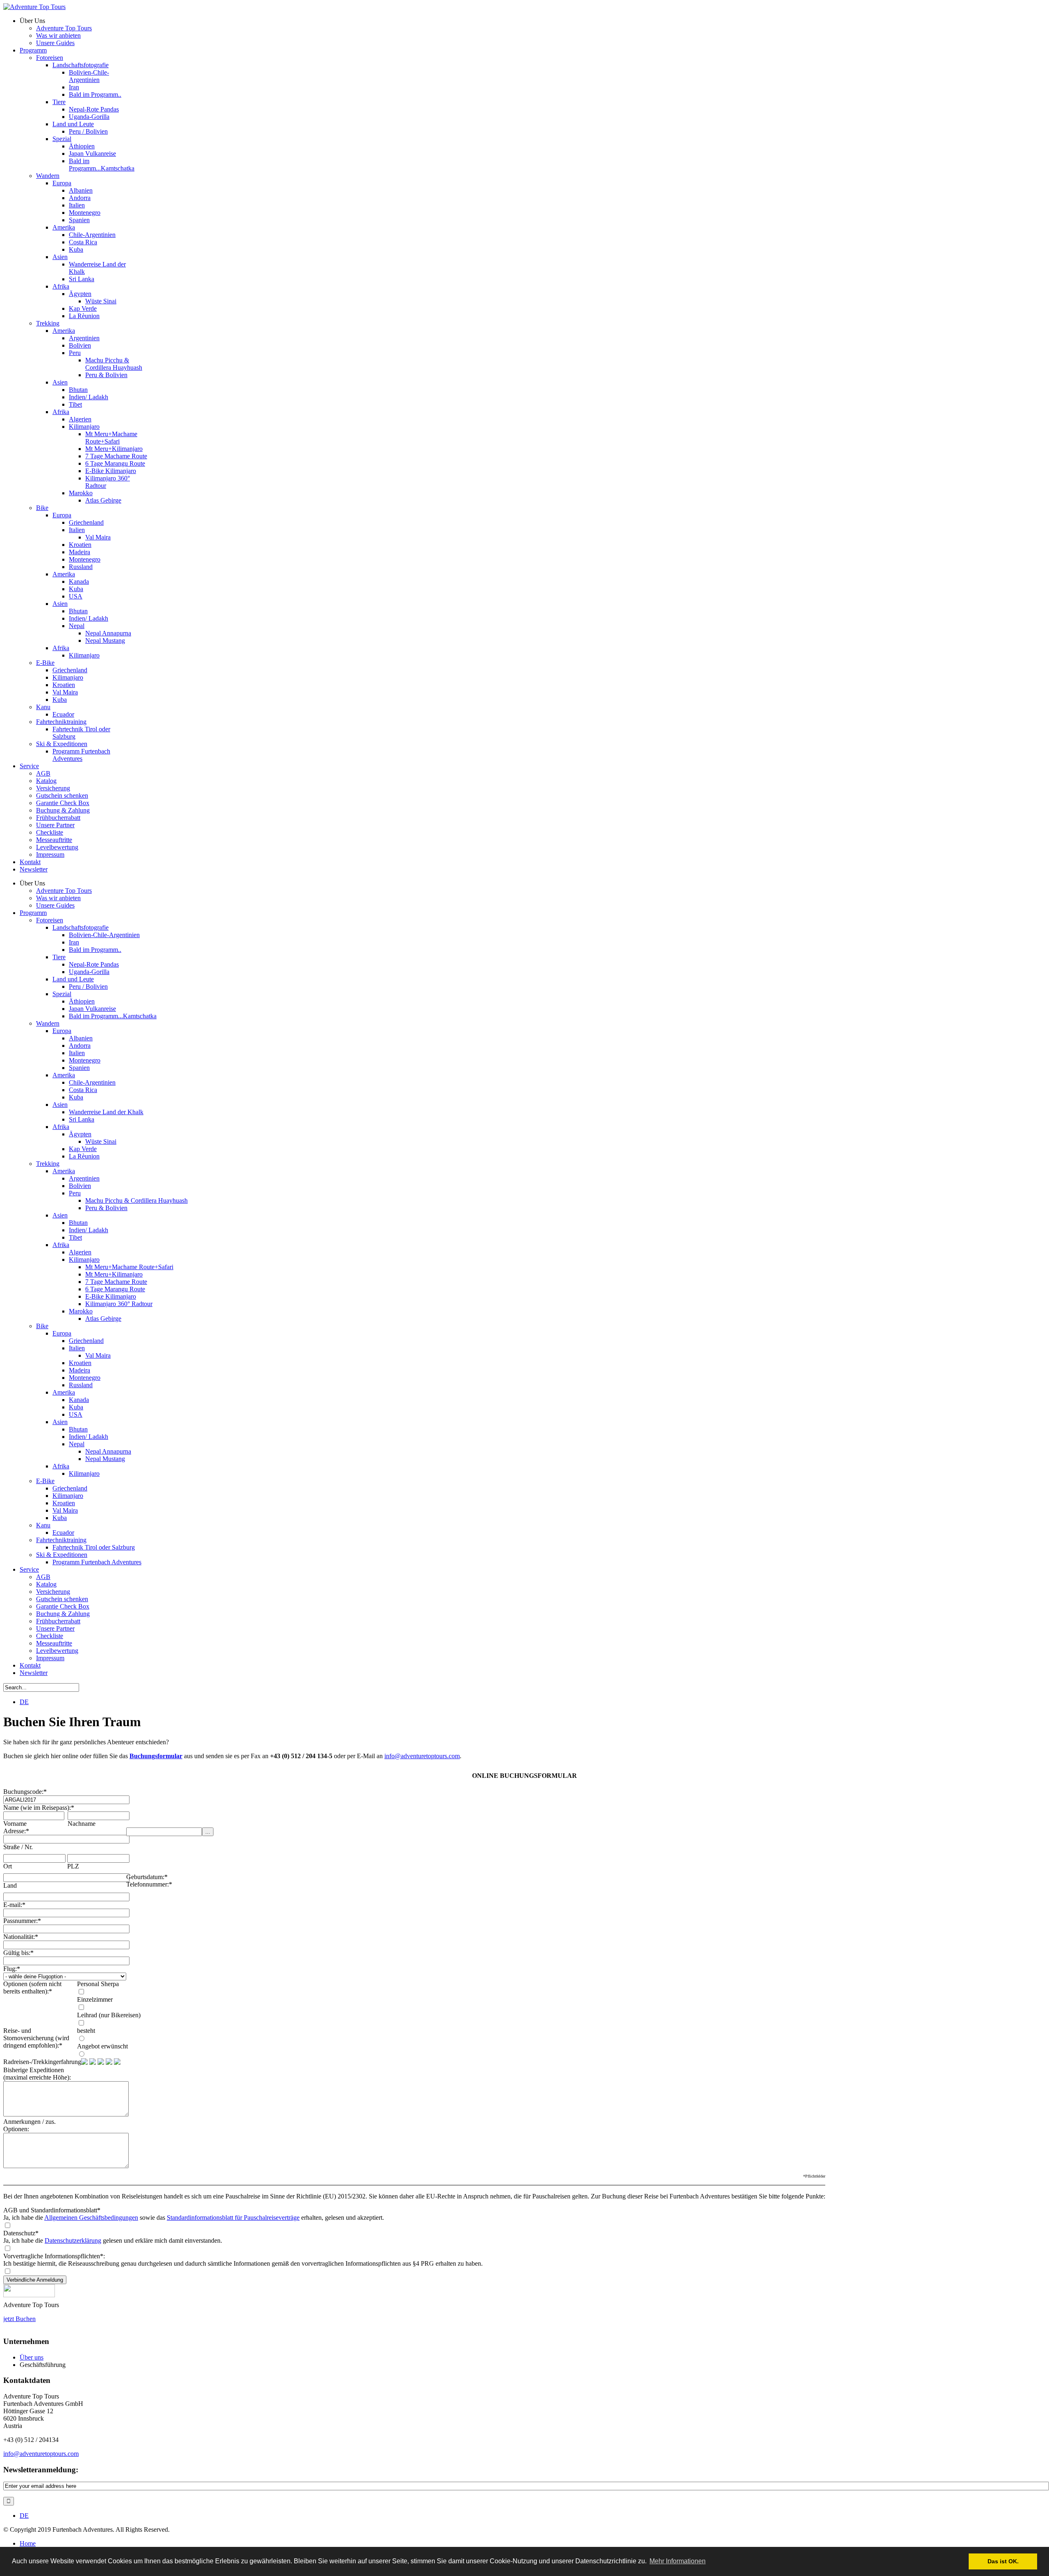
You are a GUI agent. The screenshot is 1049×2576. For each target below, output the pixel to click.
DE (24, 1702)
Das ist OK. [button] (1003, 2561)
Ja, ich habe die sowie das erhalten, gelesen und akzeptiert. (194, 2218)
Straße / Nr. (18, 1847)
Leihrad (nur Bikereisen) (109, 2015)
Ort (8, 1866)
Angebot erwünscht (102, 2046)
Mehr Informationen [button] (678, 2561)
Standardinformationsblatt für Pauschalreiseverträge (233, 2218)
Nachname (82, 1824)
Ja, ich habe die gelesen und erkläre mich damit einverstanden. (113, 2240)
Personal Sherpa (98, 1984)
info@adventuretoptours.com (422, 1756)
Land (10, 1885)
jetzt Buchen (19, 2319)
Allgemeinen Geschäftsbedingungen (91, 2218)
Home (28, 2543)
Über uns (32, 2357)
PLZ (73, 1866)
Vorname (15, 1824)
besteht (86, 2031)
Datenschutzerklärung (73, 2240)
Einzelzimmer (95, 1999)
